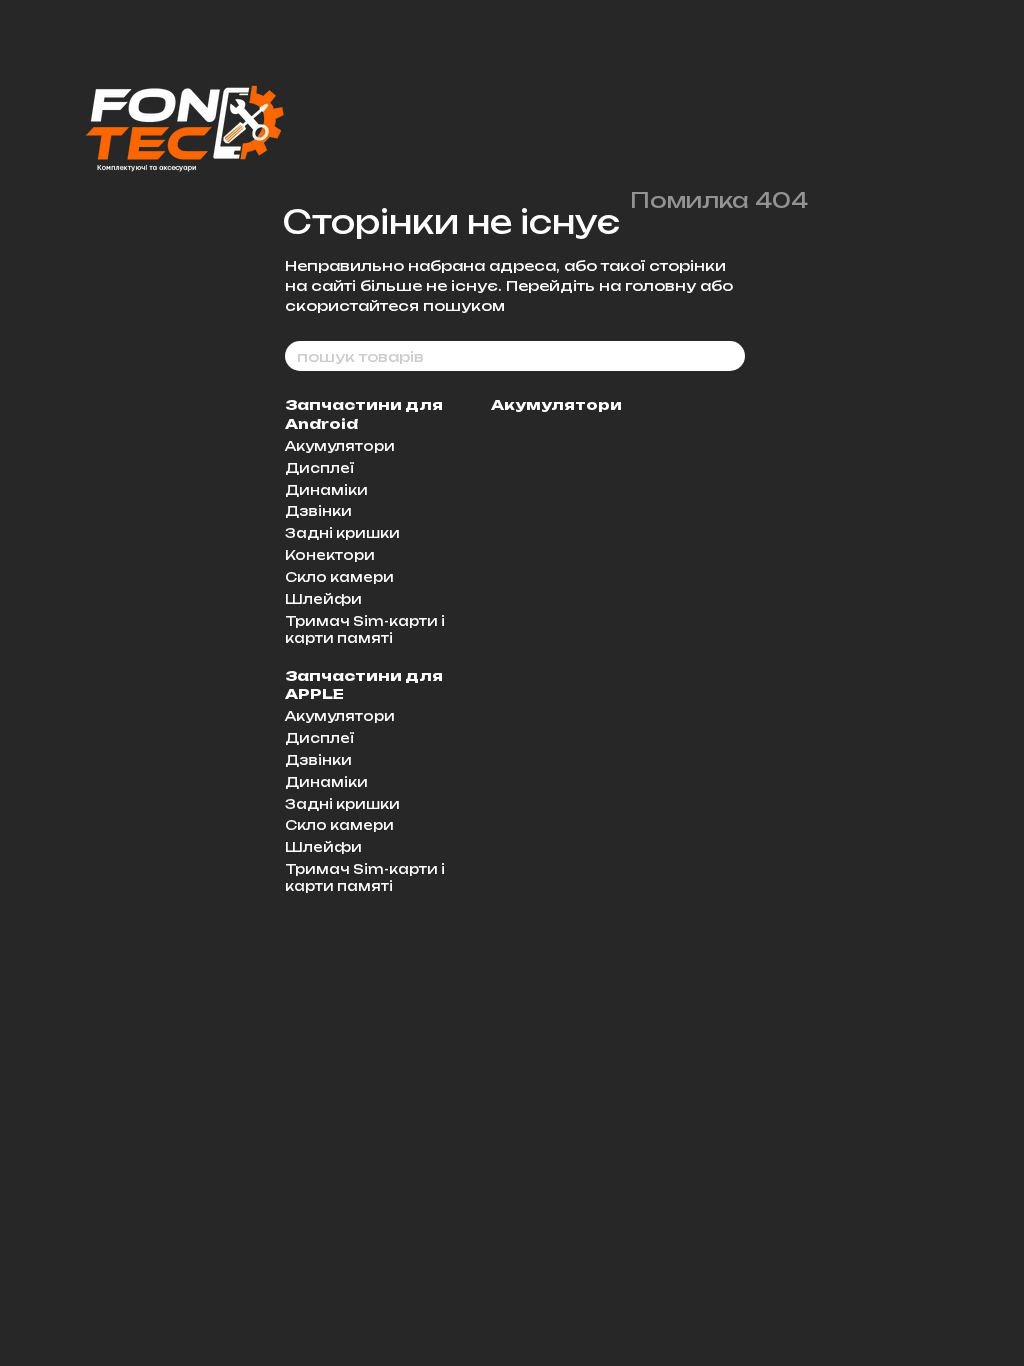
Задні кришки (342, 533)
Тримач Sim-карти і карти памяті (365, 629)
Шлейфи (323, 599)
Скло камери (339, 577)
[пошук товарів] (729, 356)
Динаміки (326, 490)
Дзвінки (318, 511)
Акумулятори (340, 446)
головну (660, 285)
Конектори (330, 555)
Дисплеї (319, 468)
